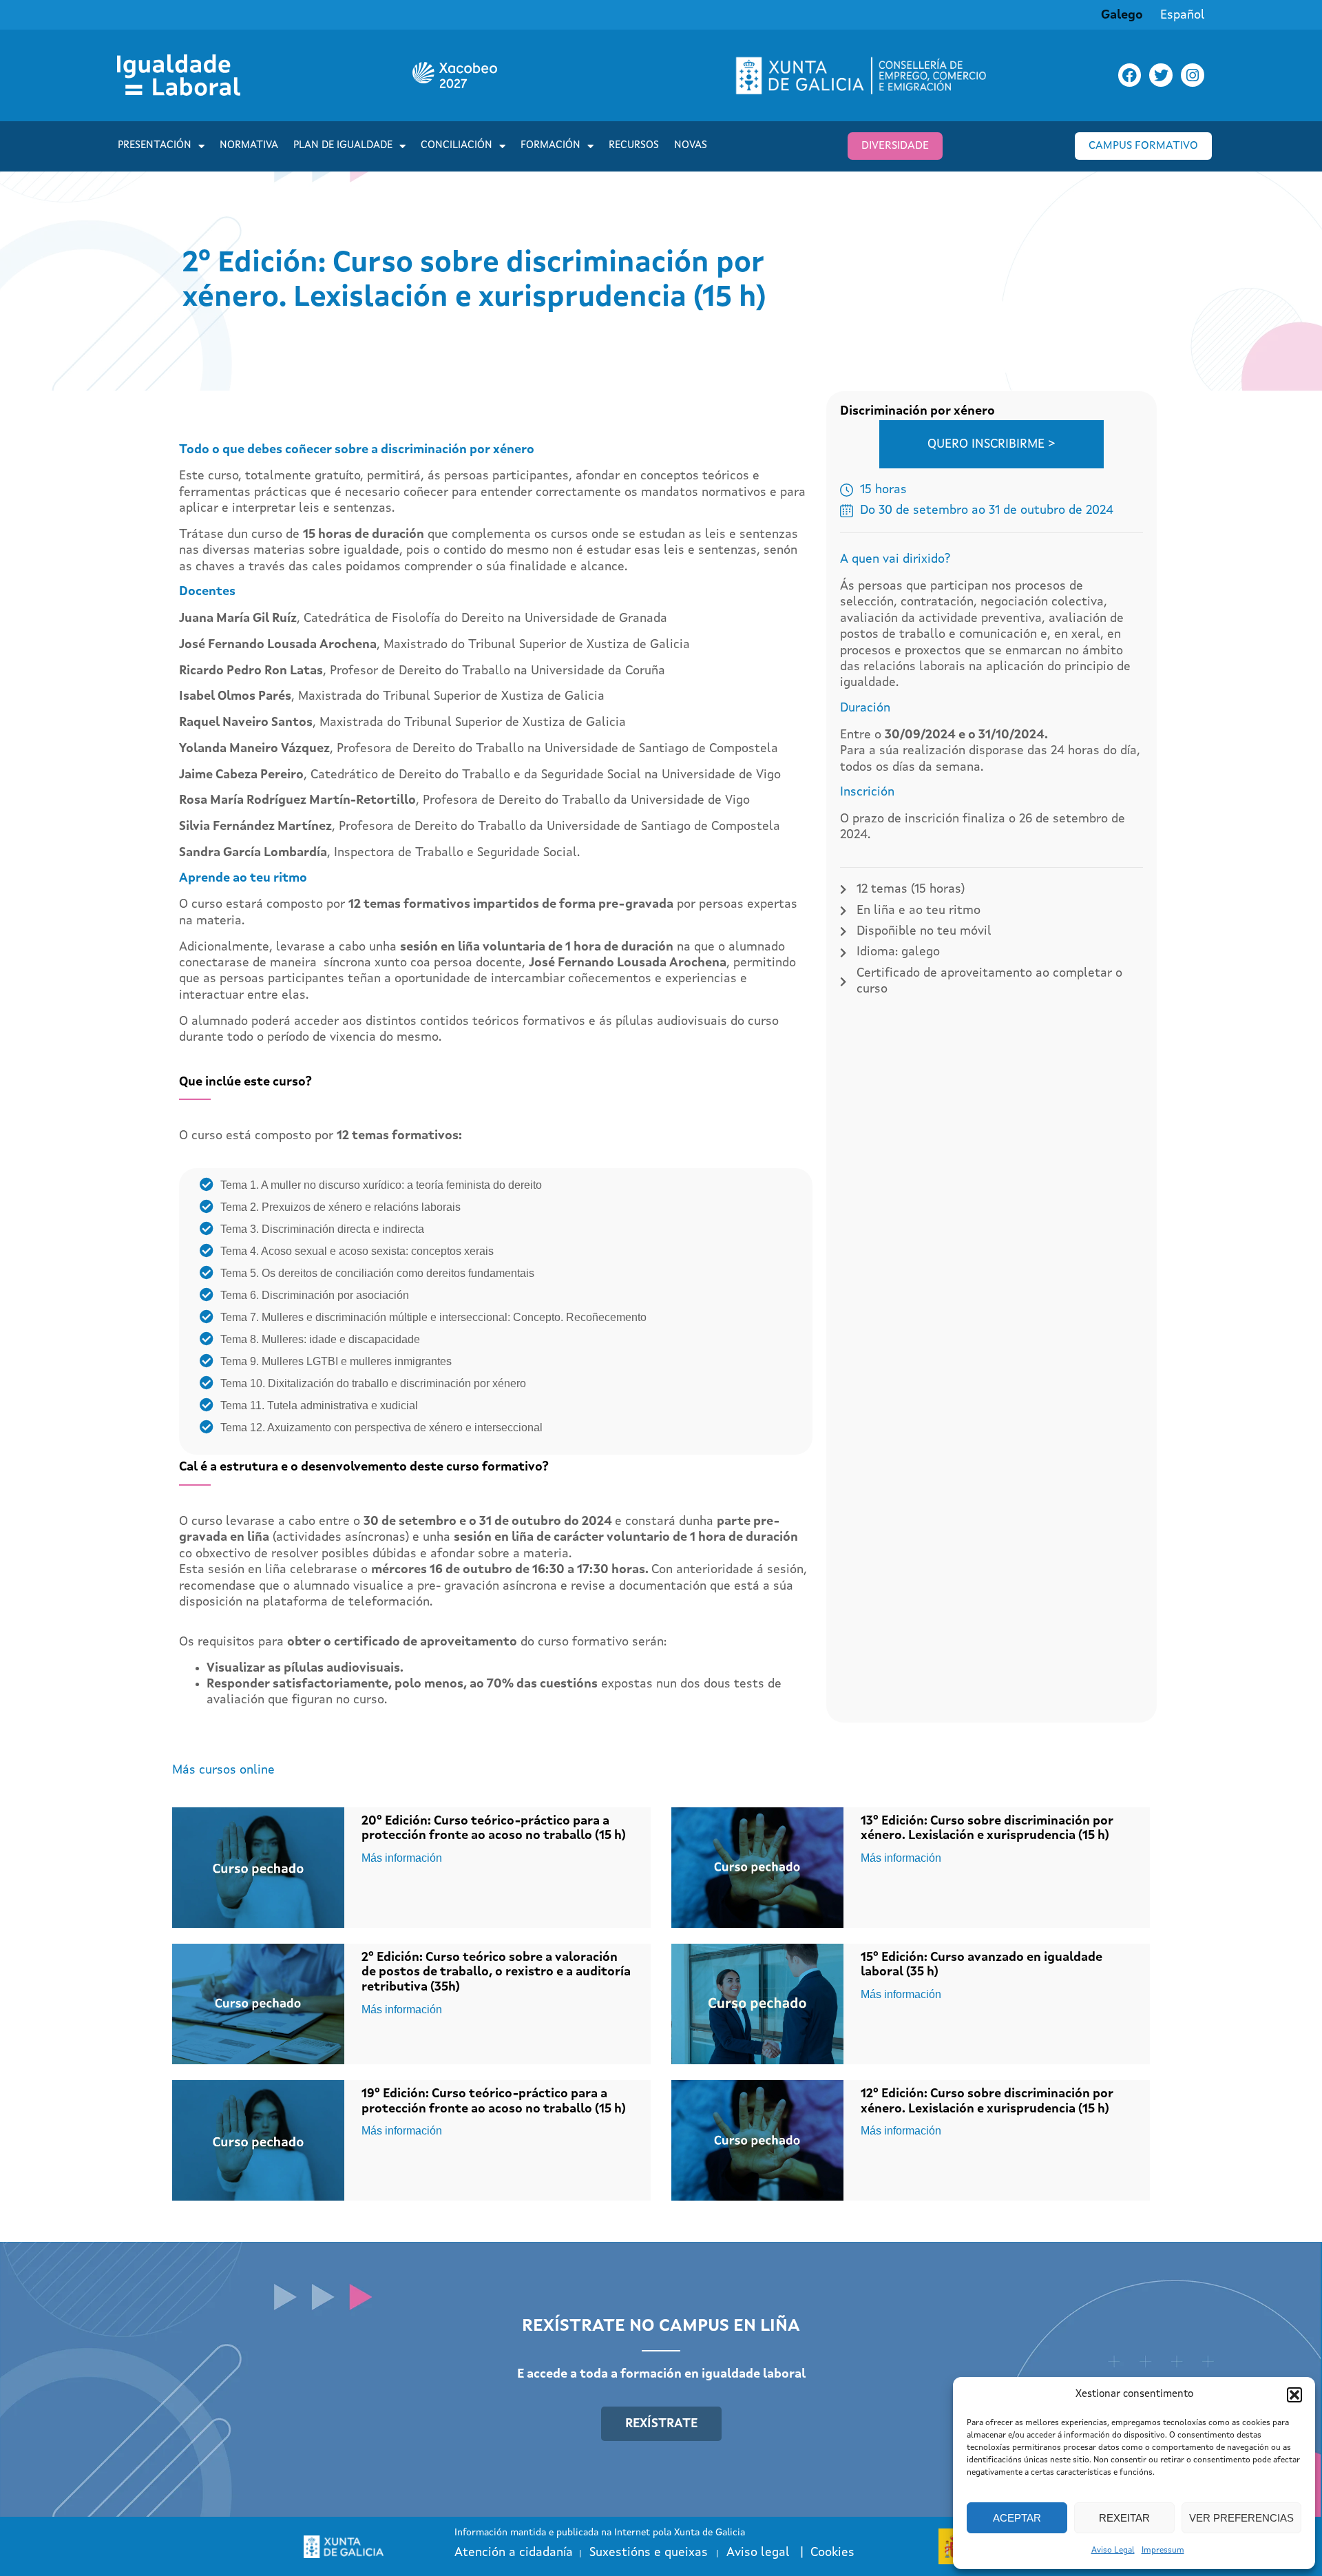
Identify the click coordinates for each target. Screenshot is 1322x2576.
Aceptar (1017, 2518)
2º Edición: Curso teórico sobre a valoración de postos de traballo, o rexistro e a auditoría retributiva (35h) (496, 1972)
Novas (691, 146)
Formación (550, 146)
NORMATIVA (249, 146)
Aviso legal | (768, 2553)
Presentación (155, 146)
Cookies (832, 2553)
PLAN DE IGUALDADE (343, 146)
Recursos (634, 146)
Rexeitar (1124, 2518)
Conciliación (457, 146)
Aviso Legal (1113, 2551)
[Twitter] (1161, 75)
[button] (1294, 2395)
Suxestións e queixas (649, 2553)
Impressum (1163, 2551)
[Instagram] (1193, 75)
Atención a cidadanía (514, 2553)
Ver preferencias (1241, 2518)
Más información (402, 1858)
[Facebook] (1130, 75)
